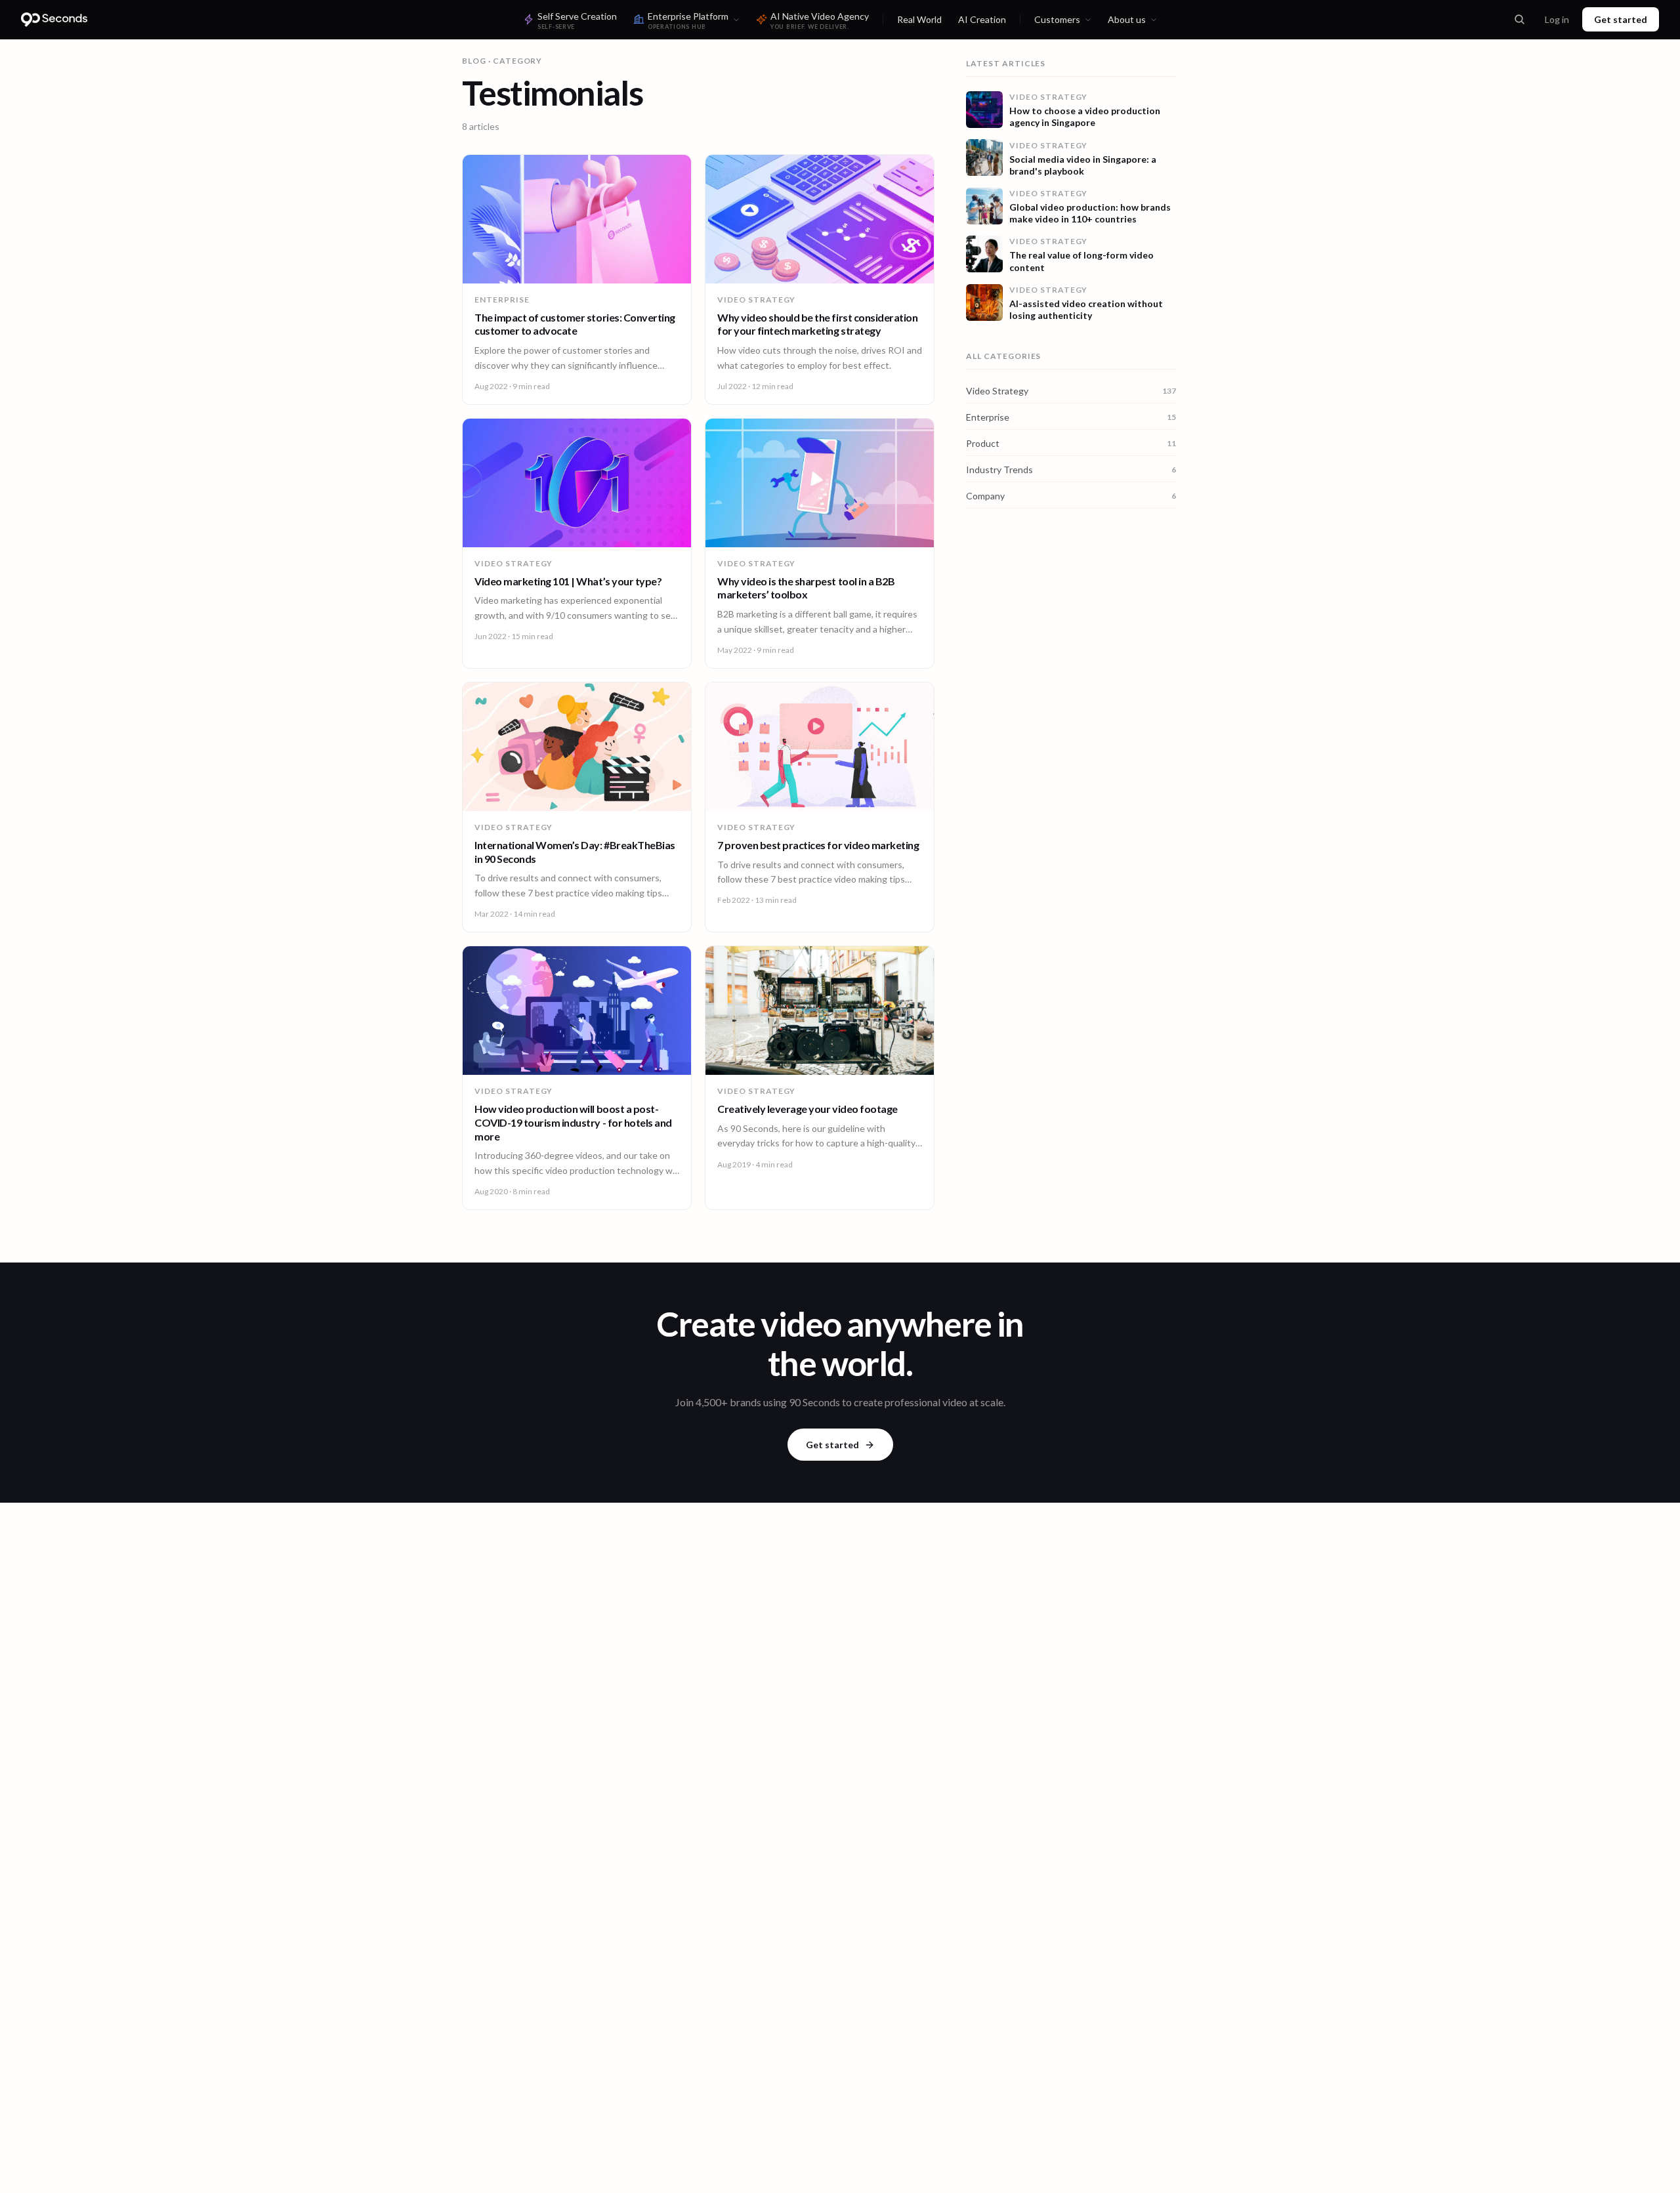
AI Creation (982, 19)
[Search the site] (1519, 20)
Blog (474, 61)
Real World (919, 19)
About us (1127, 19)
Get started (1621, 19)
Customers (1057, 19)
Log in (1557, 19)
